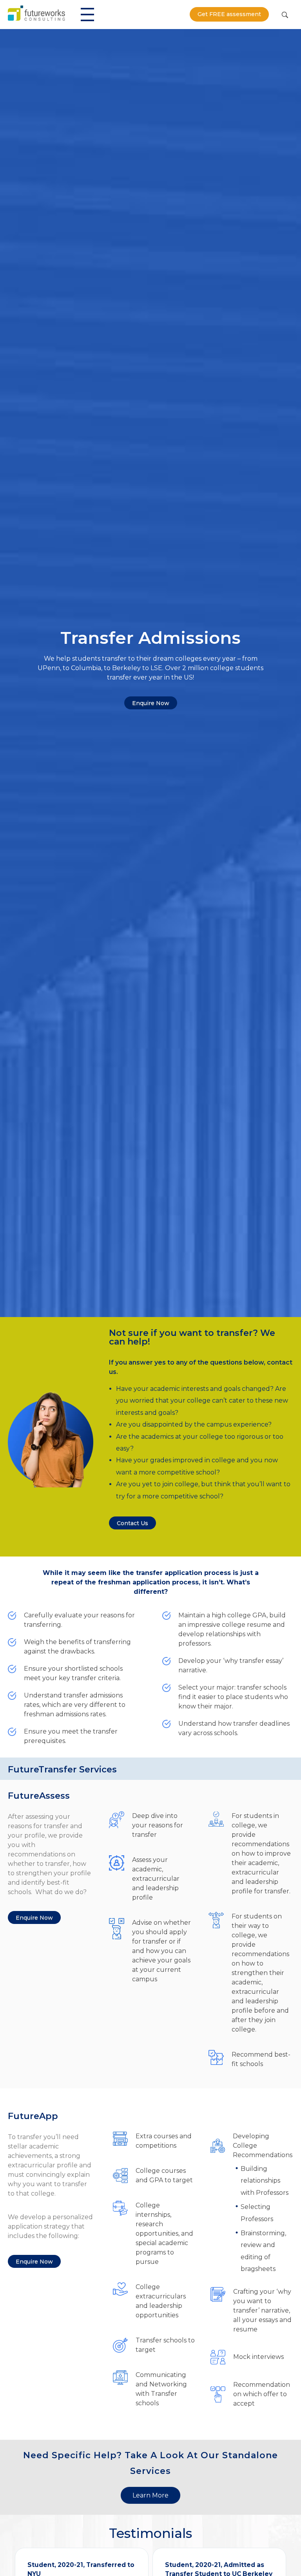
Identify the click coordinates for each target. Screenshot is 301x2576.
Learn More (150, 2495)
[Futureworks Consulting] (36, 13)
